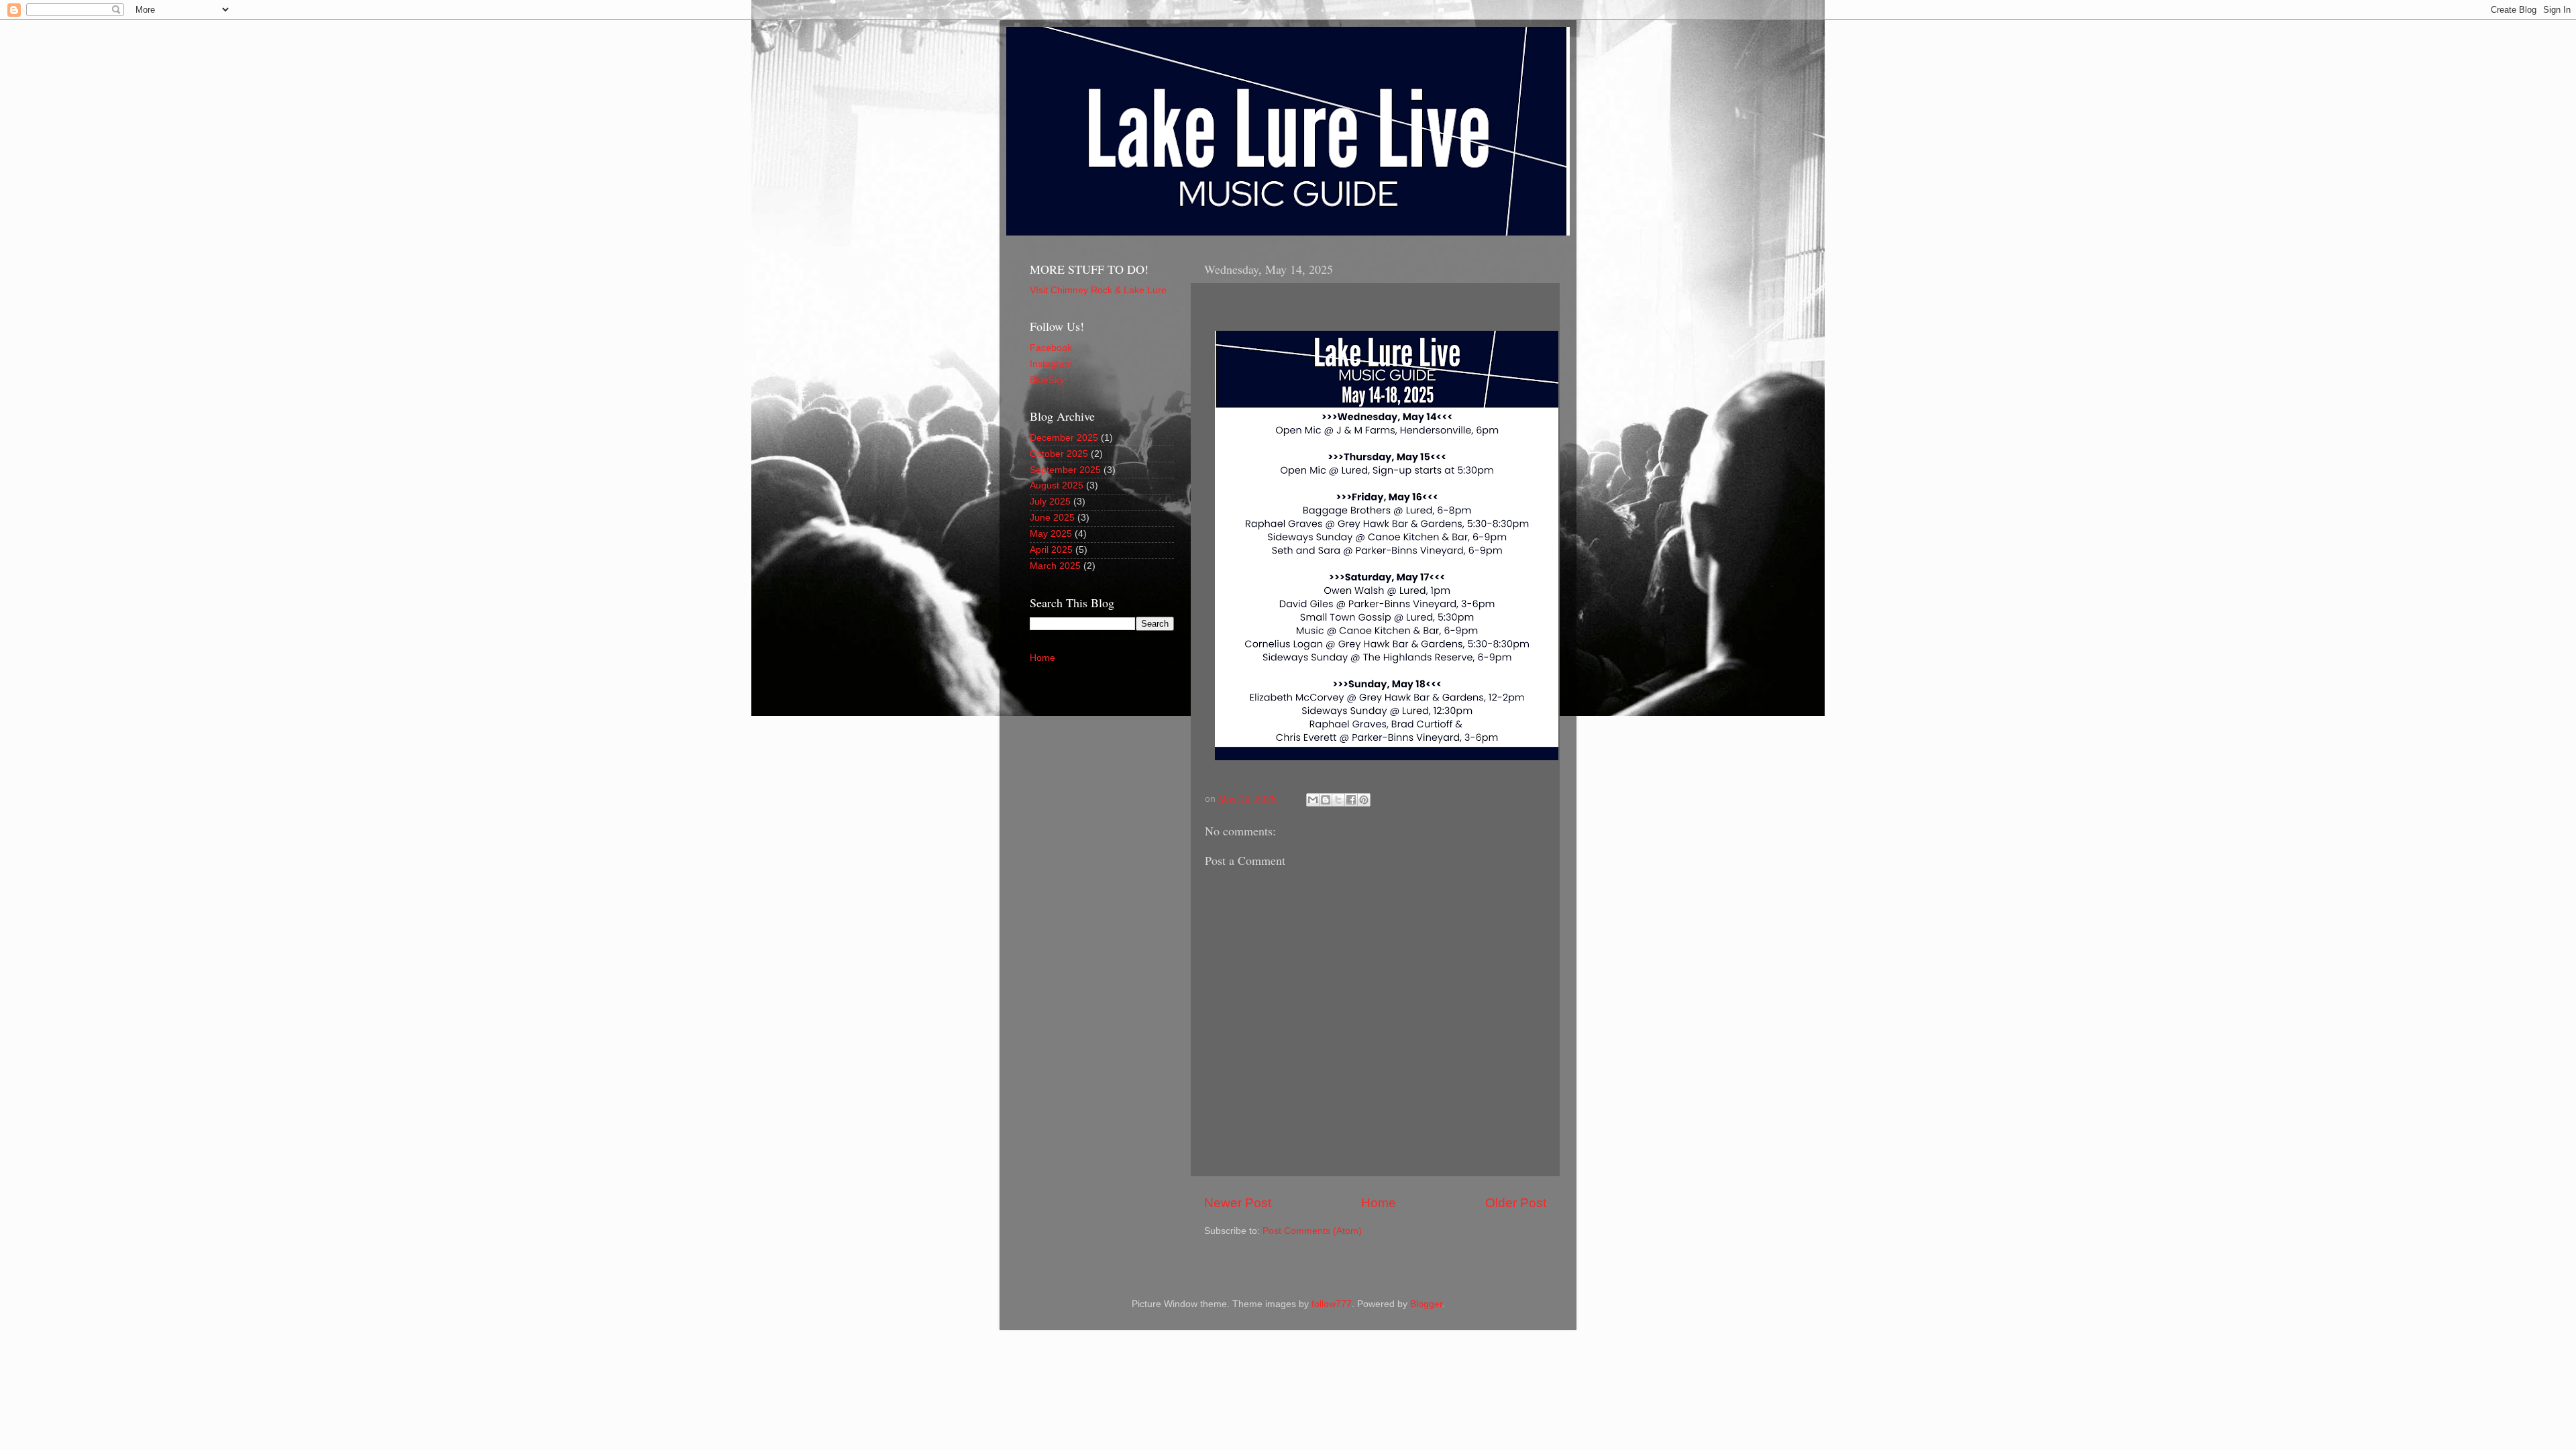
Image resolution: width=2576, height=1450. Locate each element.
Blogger (1426, 1304)
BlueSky (1047, 380)
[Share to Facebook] (1351, 800)
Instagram (1051, 364)
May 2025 (1051, 534)
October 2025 (1059, 454)
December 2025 (1064, 438)
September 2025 (1065, 470)
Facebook (1051, 348)
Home (1379, 1203)
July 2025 (1050, 502)
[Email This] (1313, 800)
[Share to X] (1338, 800)
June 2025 (1052, 518)
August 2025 (1057, 485)
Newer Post (1238, 1203)
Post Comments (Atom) (1312, 1231)
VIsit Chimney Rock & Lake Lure (1098, 290)
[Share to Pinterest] (1364, 800)
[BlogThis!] (1326, 800)
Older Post (1516, 1203)
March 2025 (1055, 566)
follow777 (1332, 1304)
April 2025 (1051, 550)
